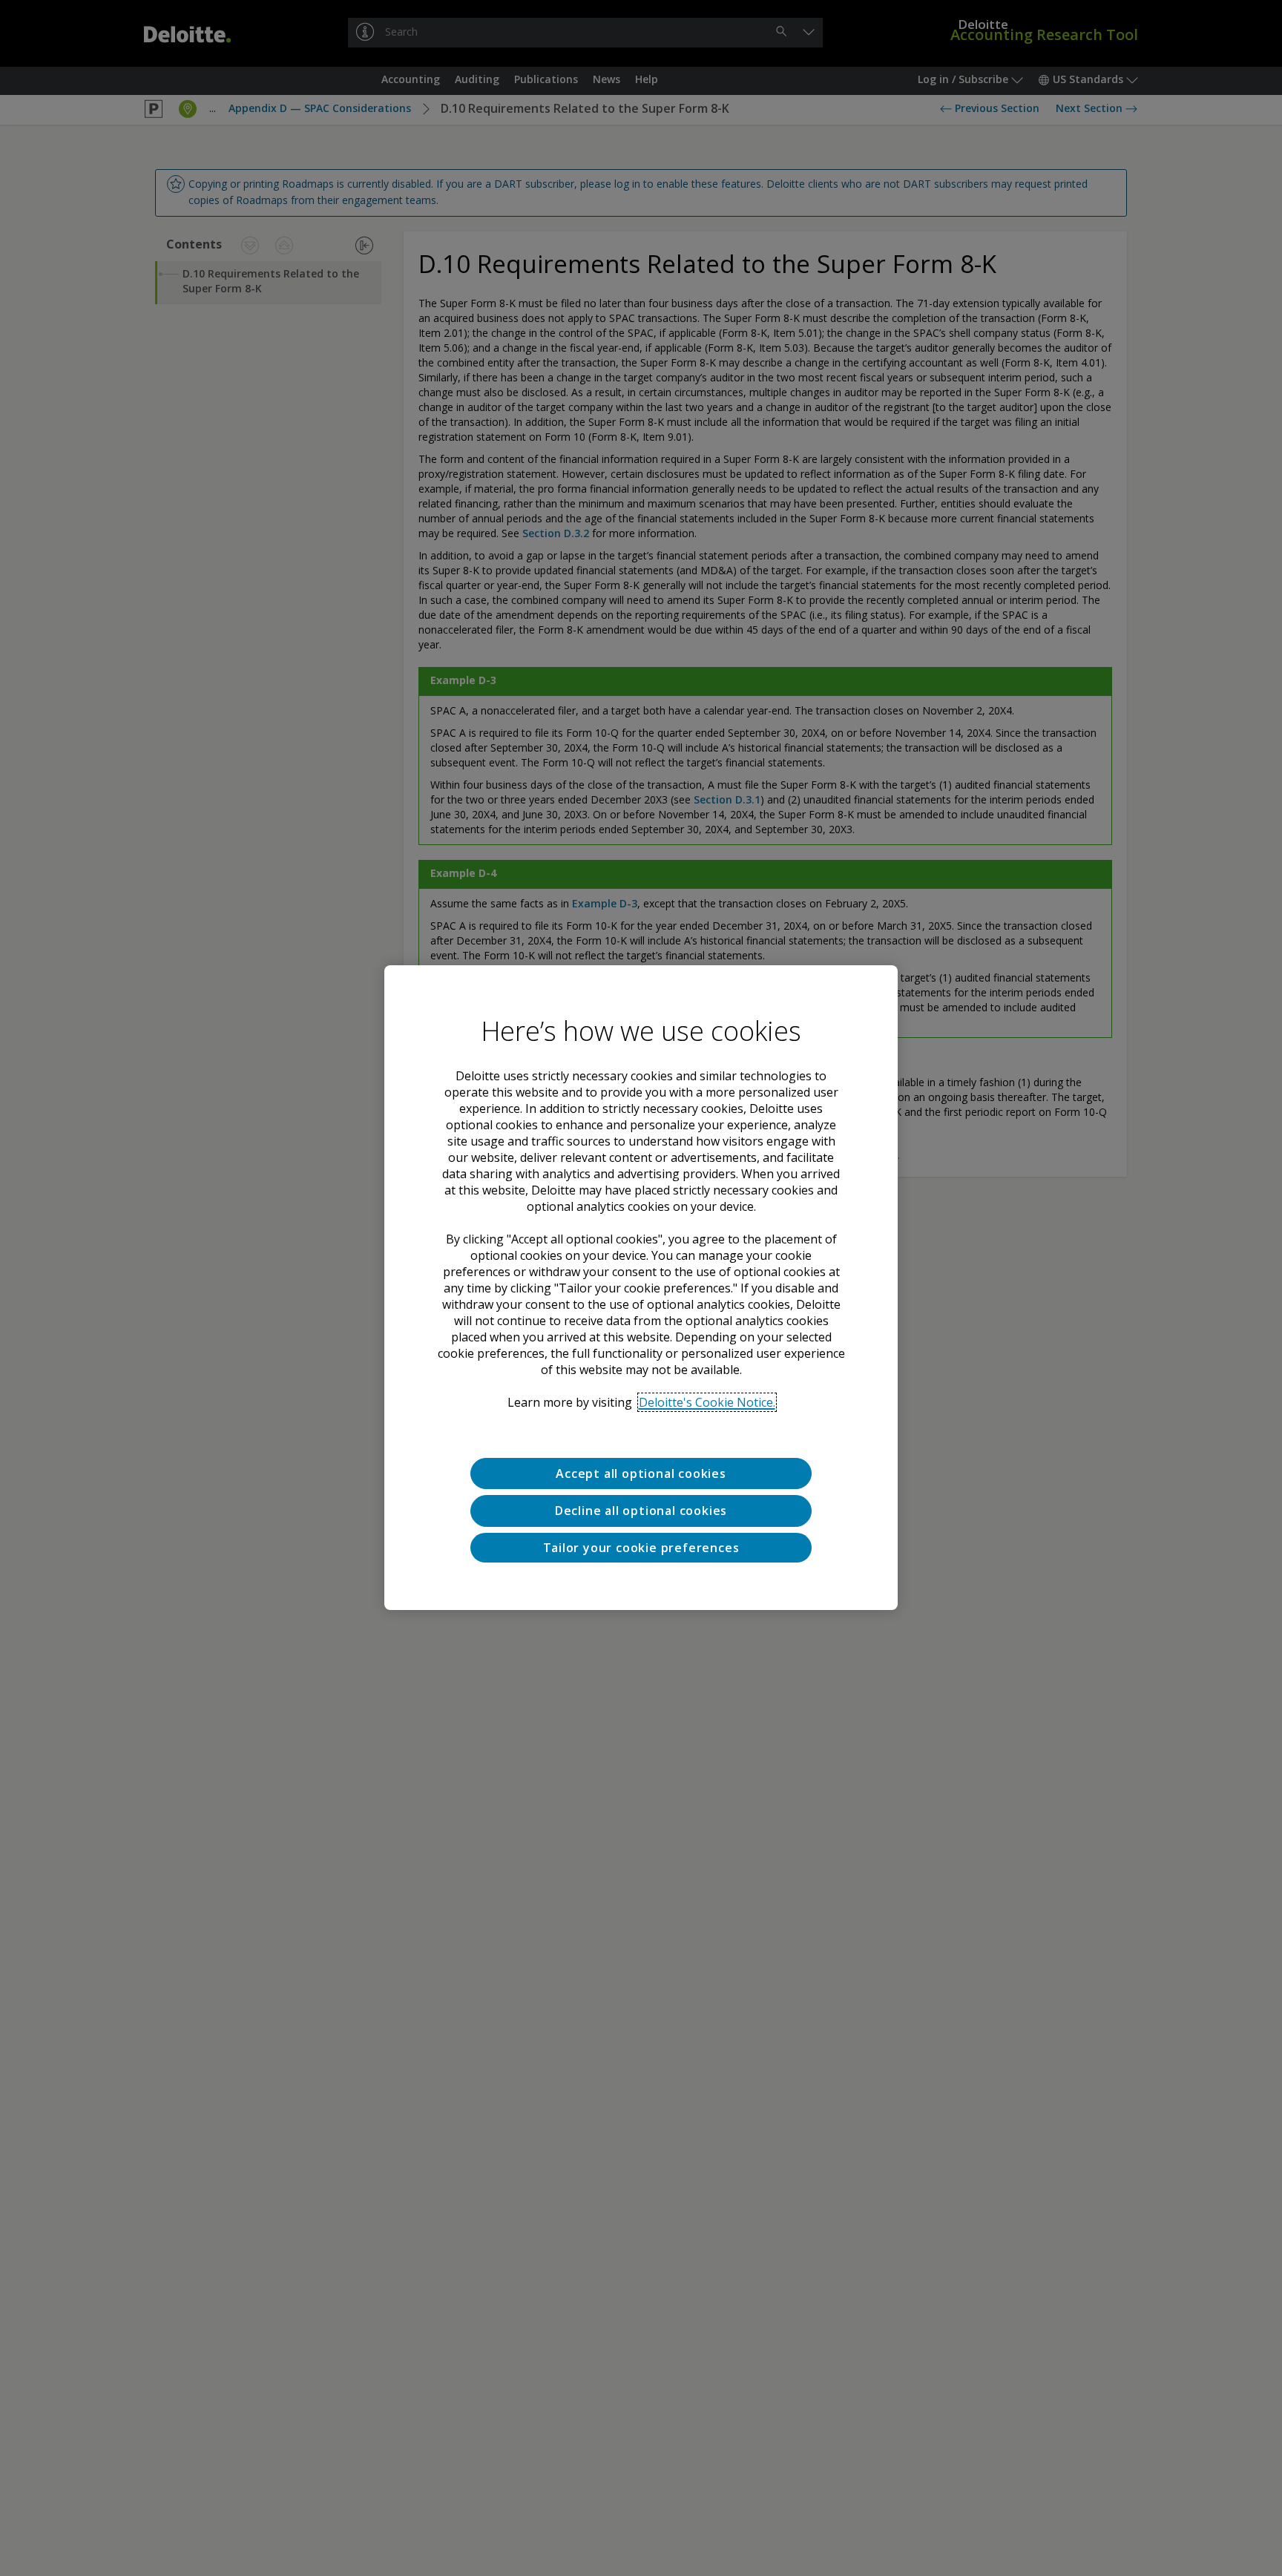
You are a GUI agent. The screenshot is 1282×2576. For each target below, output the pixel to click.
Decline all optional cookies (641, 1511)
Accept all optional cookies (641, 1473)
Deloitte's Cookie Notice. (707, 1402)
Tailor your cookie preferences (641, 1548)
